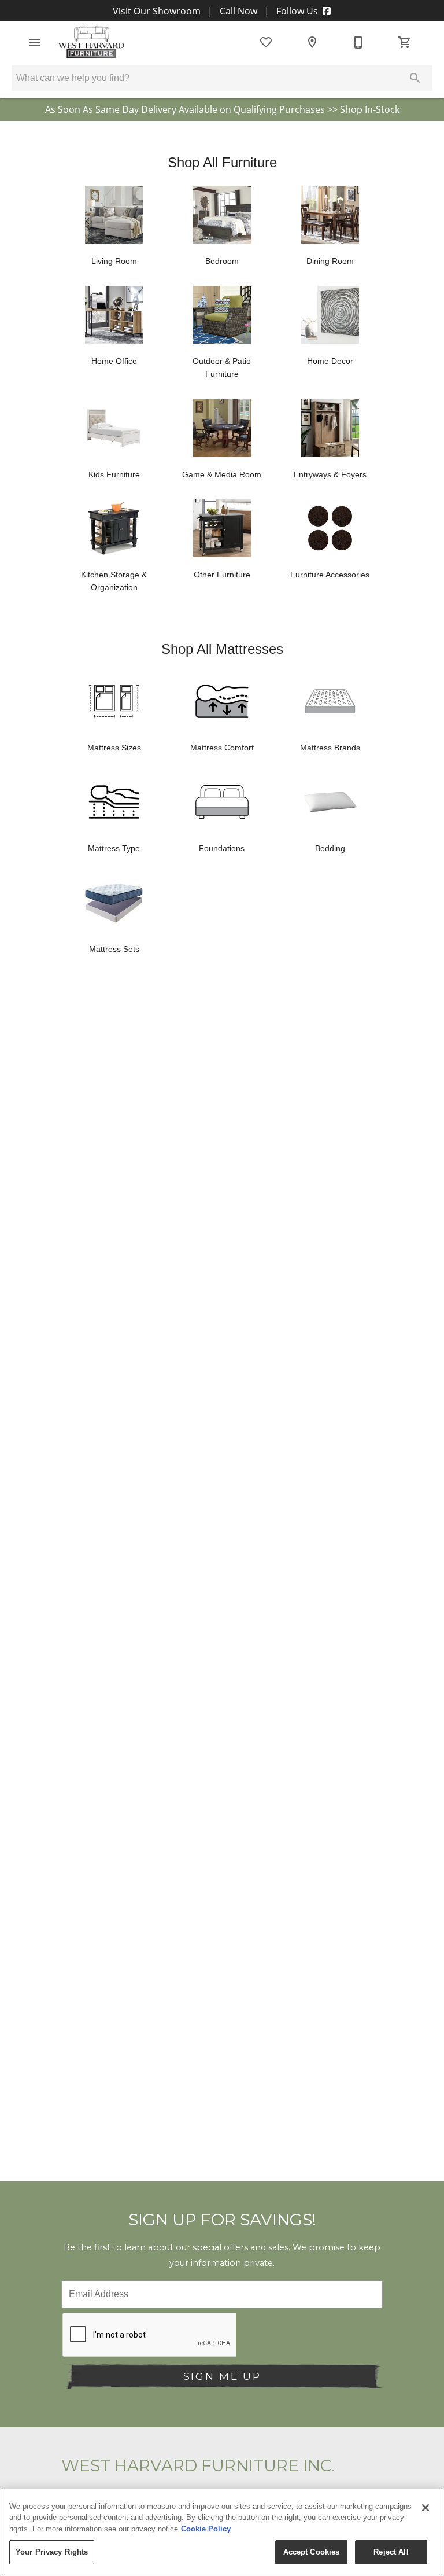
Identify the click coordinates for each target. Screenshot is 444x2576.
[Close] (425, 2508)
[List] (266, 42)
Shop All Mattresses (222, 649)
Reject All (391, 2552)
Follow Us (297, 11)
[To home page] (91, 42)
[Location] (312, 42)
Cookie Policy (206, 2529)
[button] (35, 42)
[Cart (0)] (405, 42)
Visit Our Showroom (158, 11)
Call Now (238, 11)
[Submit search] (415, 78)
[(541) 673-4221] (358, 42)
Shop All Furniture (222, 162)
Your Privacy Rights (52, 2552)
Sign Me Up (222, 2376)
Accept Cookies (312, 2552)
